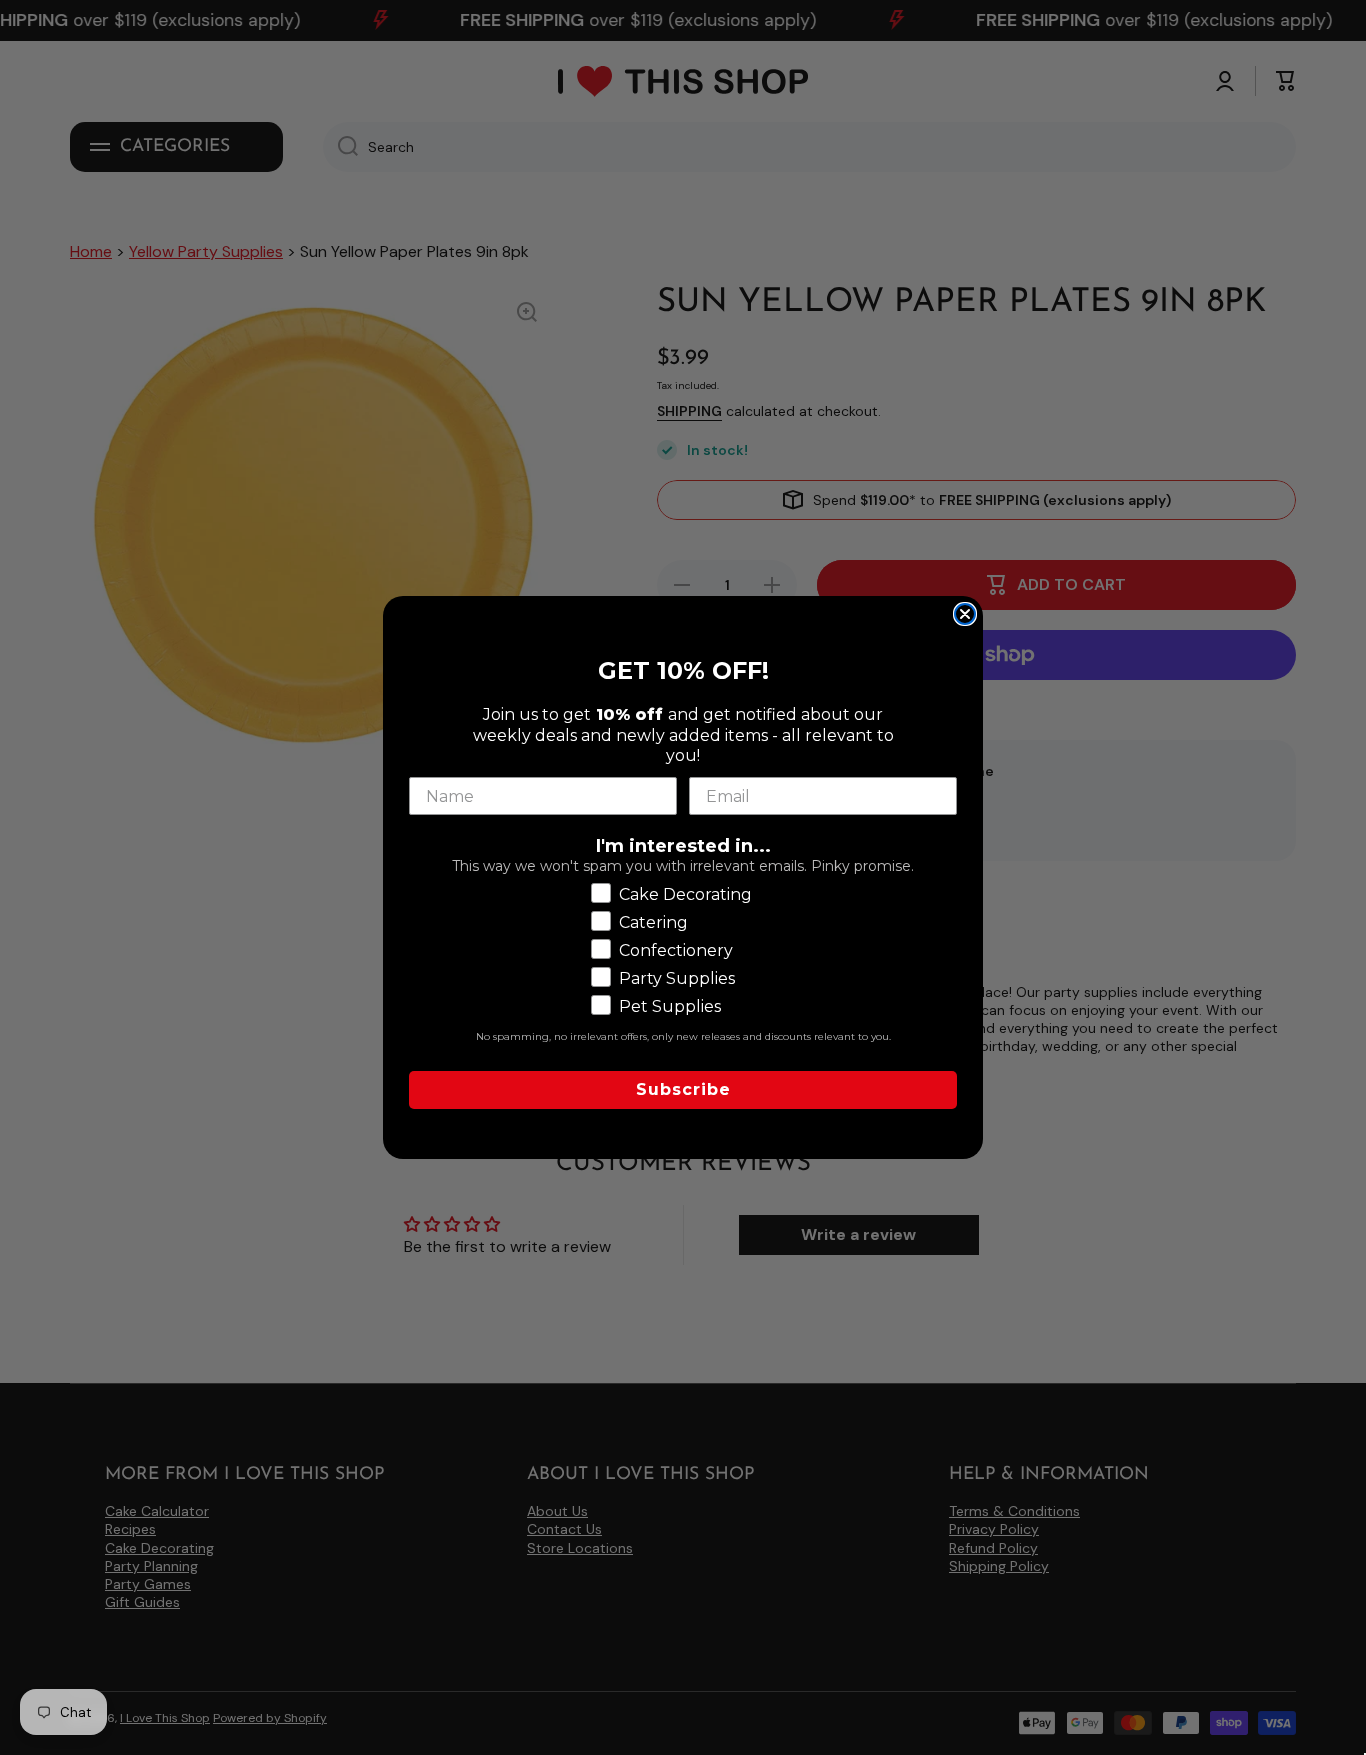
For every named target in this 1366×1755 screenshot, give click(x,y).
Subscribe (683, 1089)
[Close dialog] (965, 614)
